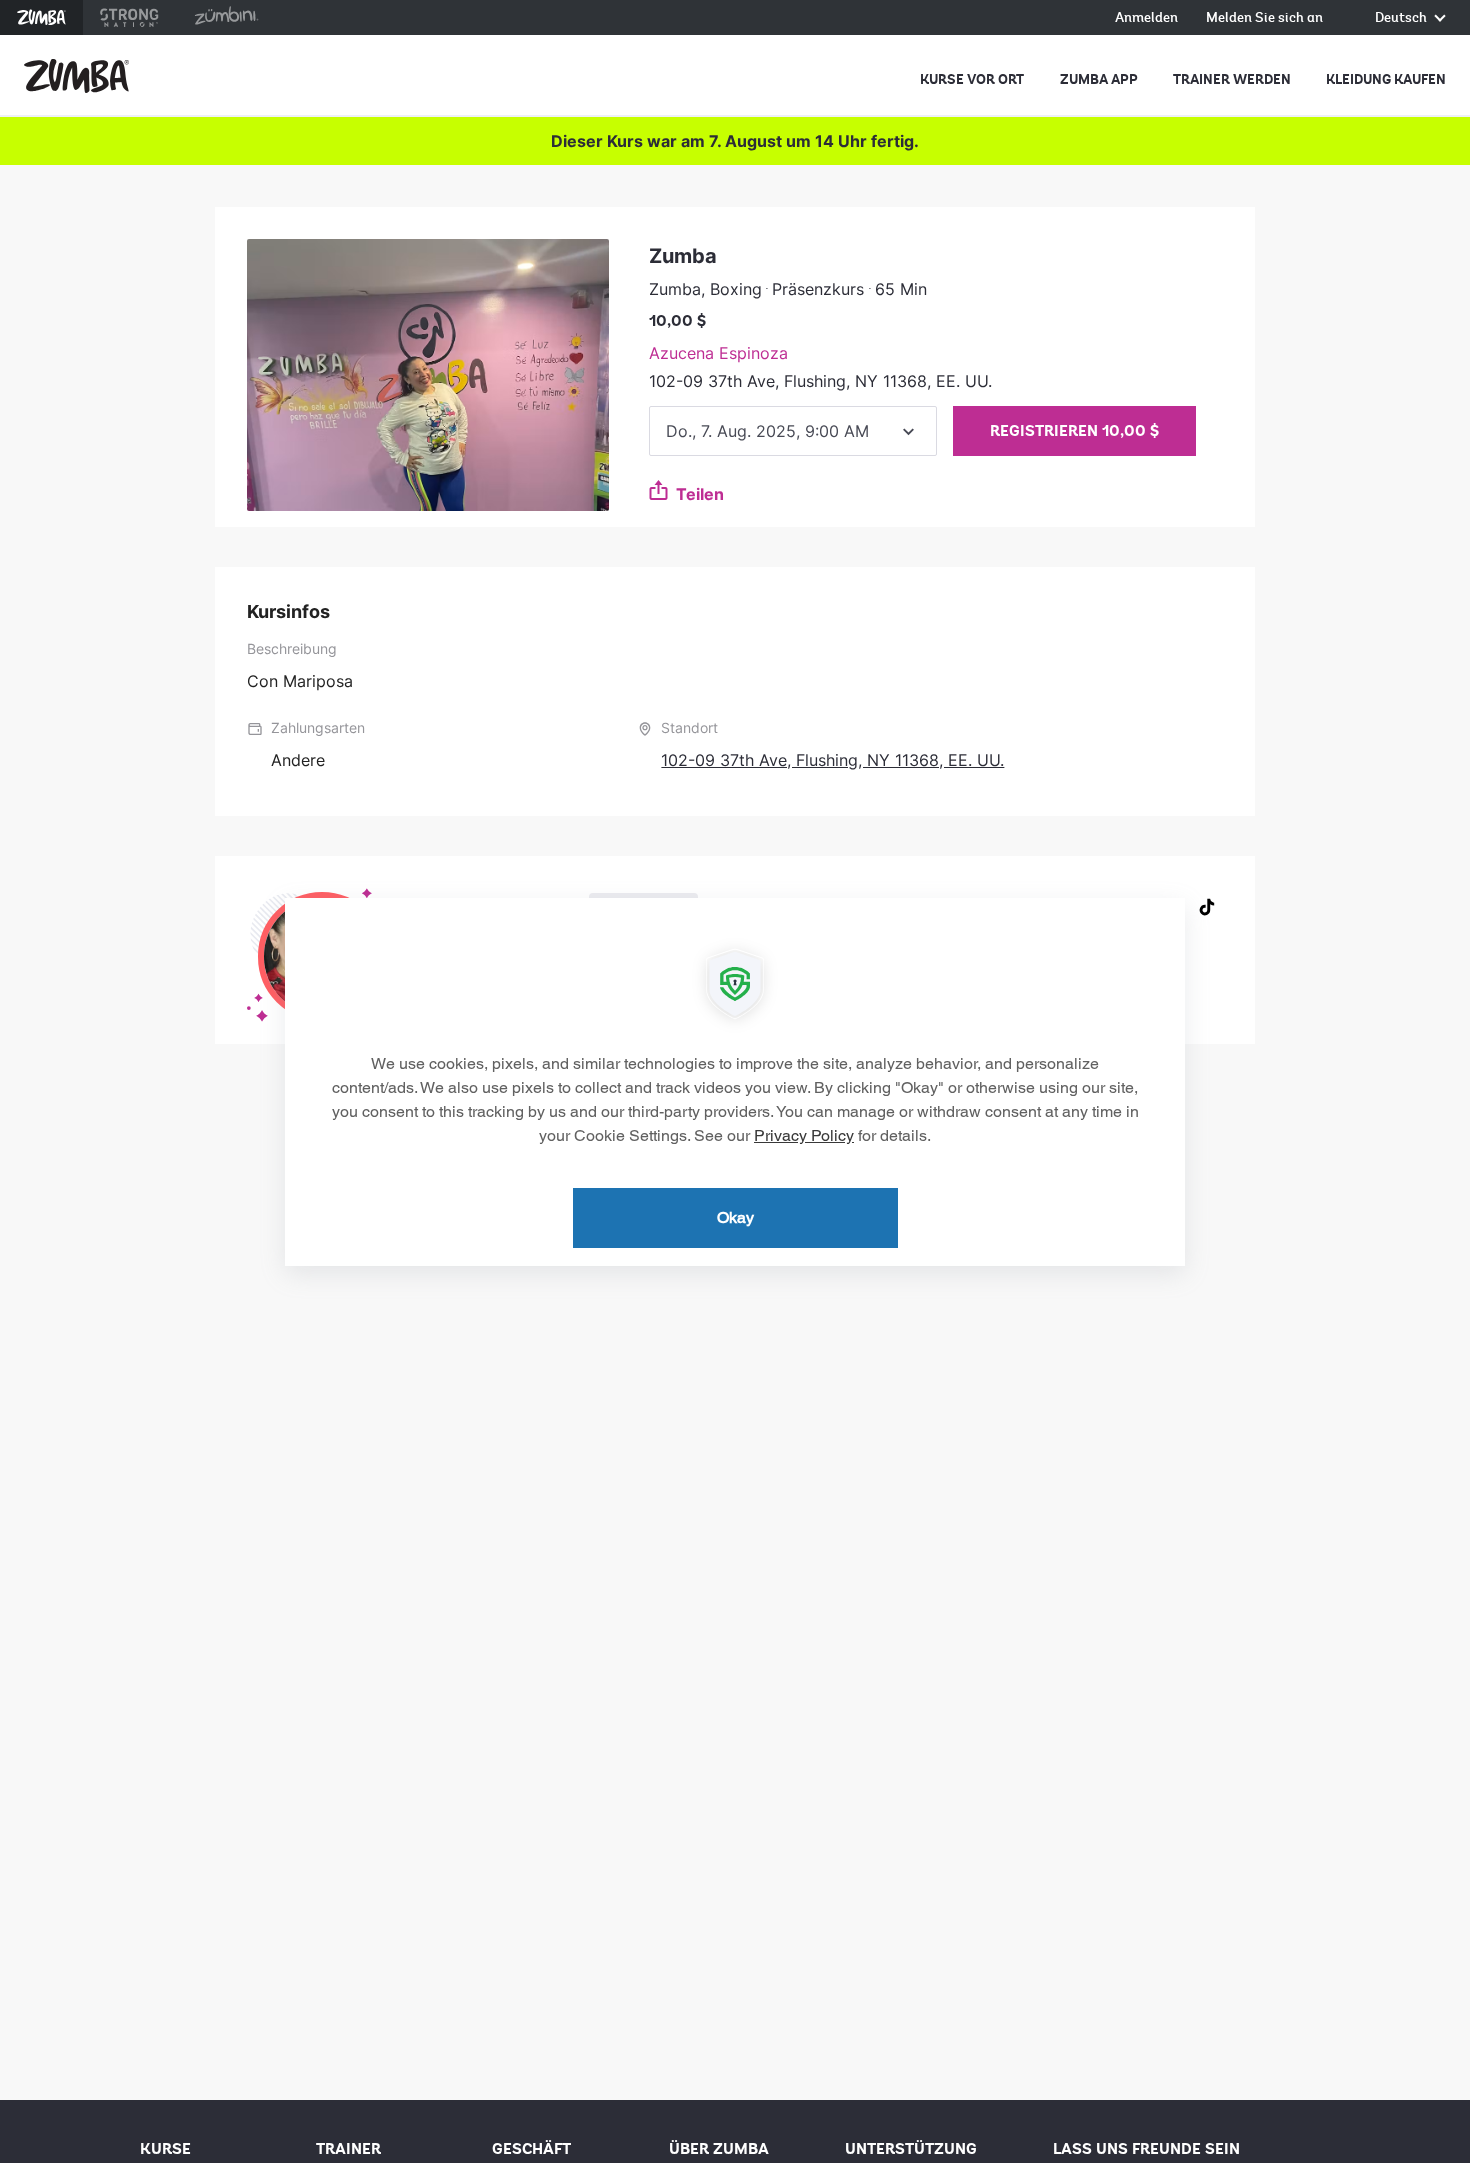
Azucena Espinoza (718, 353)
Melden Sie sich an (1264, 18)
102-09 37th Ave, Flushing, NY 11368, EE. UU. (832, 760)
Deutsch (1402, 18)
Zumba (41, 17)
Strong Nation (129, 17)
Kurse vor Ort (972, 79)
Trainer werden (1232, 79)
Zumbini (226, 17)
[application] (735, 1082)
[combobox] (793, 431)
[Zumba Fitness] (76, 76)
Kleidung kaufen (1386, 79)
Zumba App (1099, 79)
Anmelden (1146, 18)
